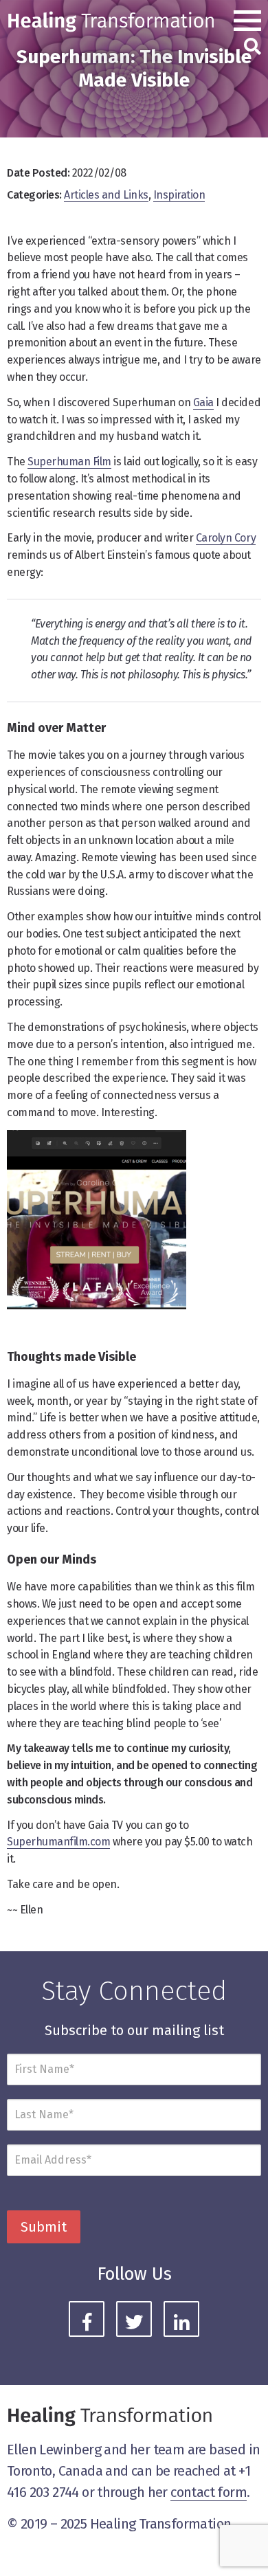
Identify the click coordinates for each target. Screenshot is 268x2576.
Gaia (203, 402)
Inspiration (179, 195)
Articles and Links (106, 195)
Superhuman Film (69, 462)
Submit (44, 2227)
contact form (209, 2492)
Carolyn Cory (226, 538)
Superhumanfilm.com (58, 1842)
